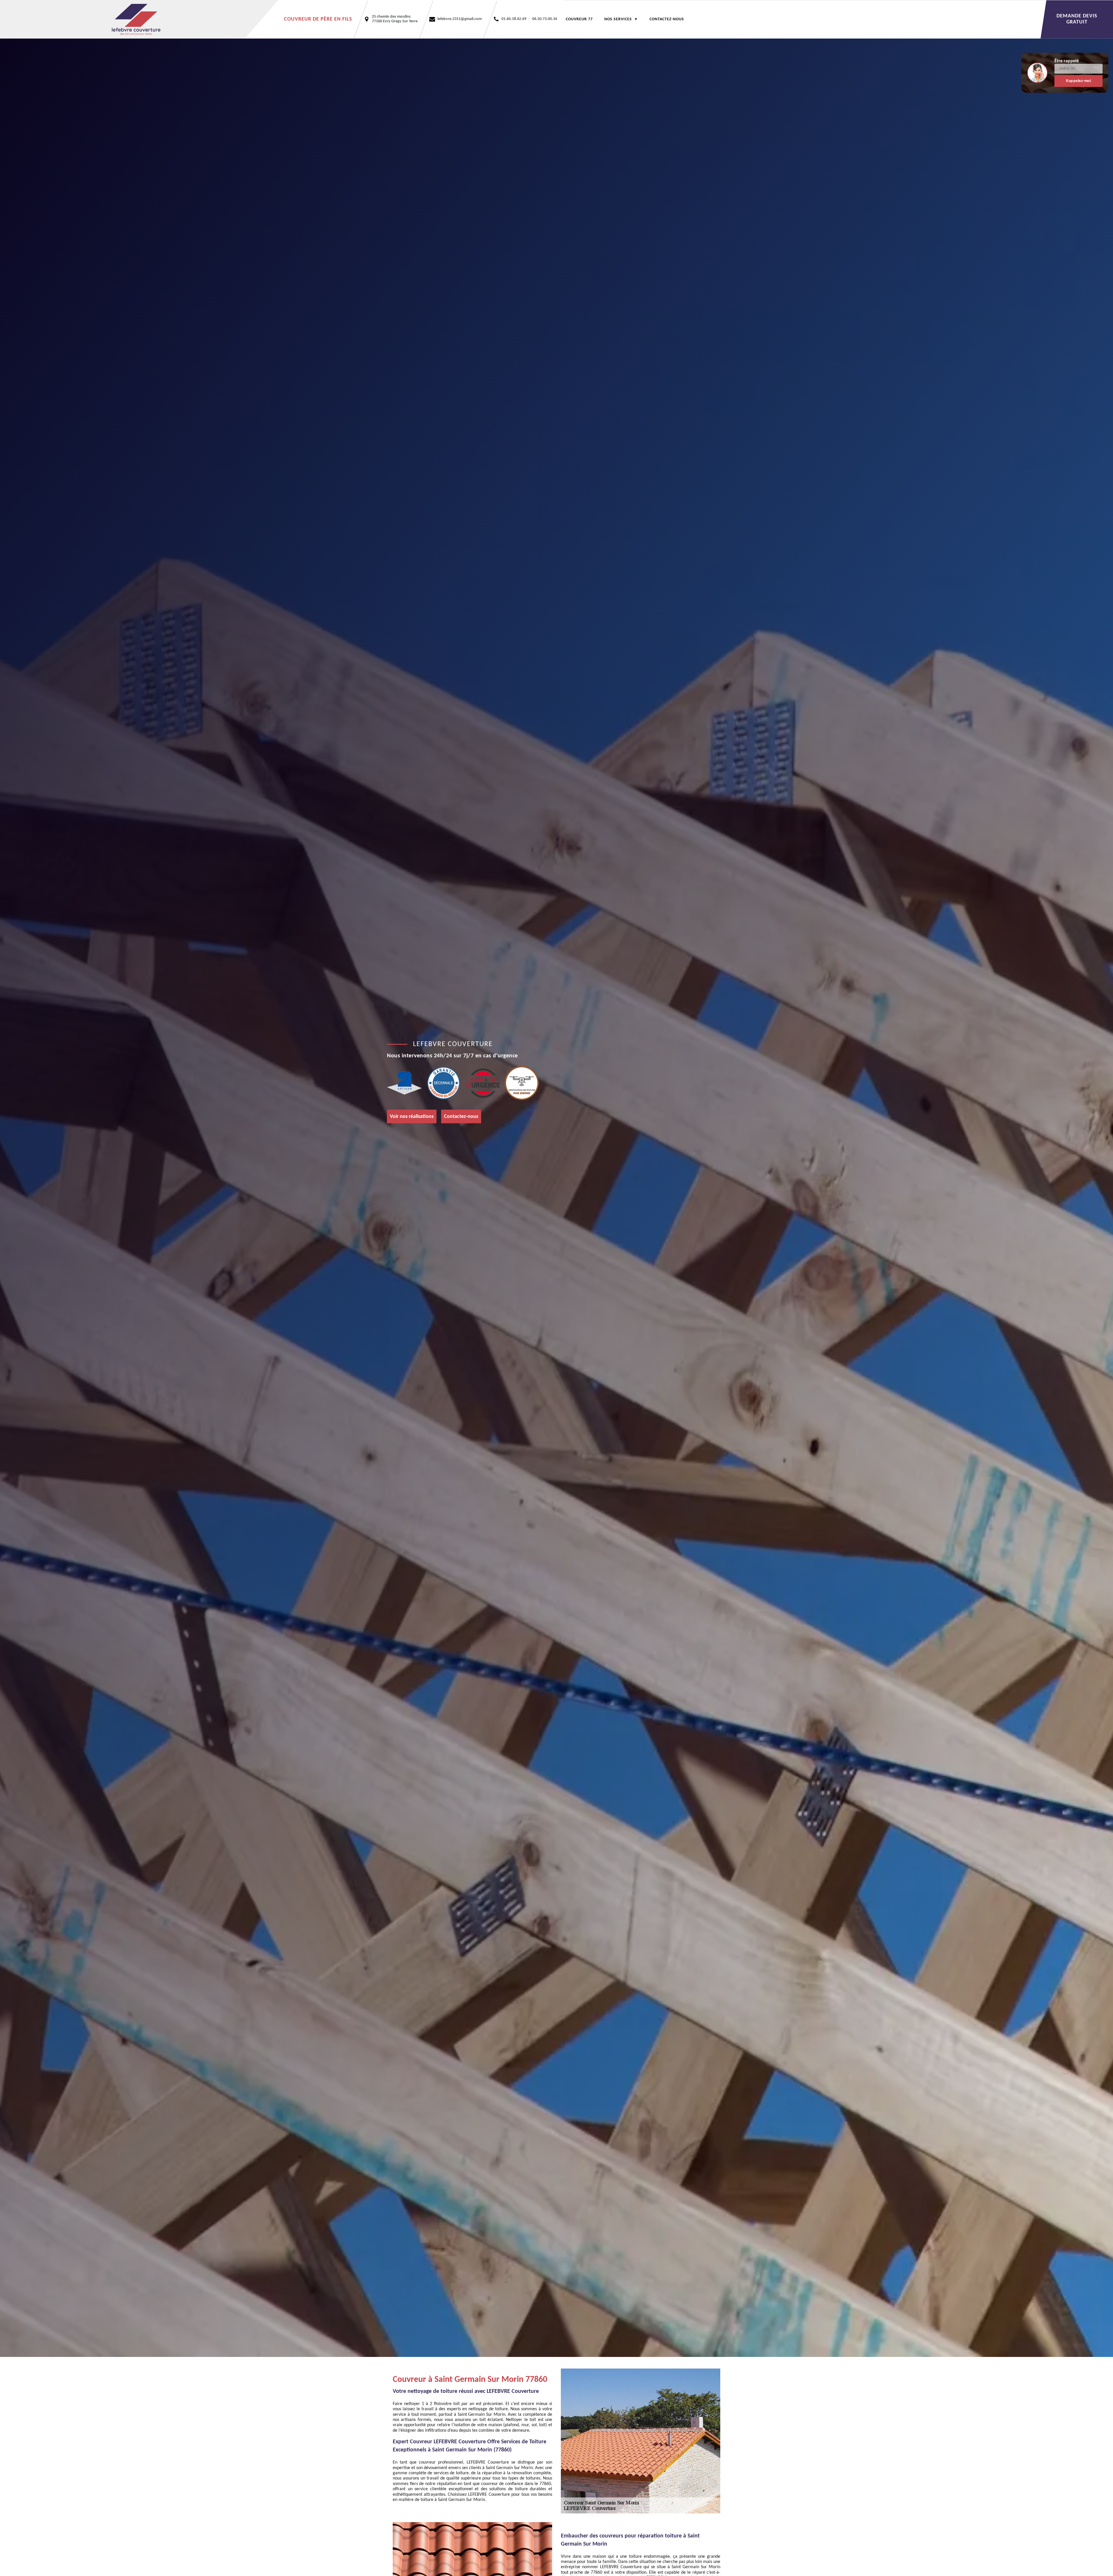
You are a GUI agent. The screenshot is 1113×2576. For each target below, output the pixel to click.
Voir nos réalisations (412, 1117)
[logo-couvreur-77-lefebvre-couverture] (139, 19)
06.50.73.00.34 (545, 19)
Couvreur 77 (579, 19)
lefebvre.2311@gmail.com (460, 19)
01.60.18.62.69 (514, 19)
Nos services (618, 19)
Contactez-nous (667, 19)
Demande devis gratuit (1077, 19)
